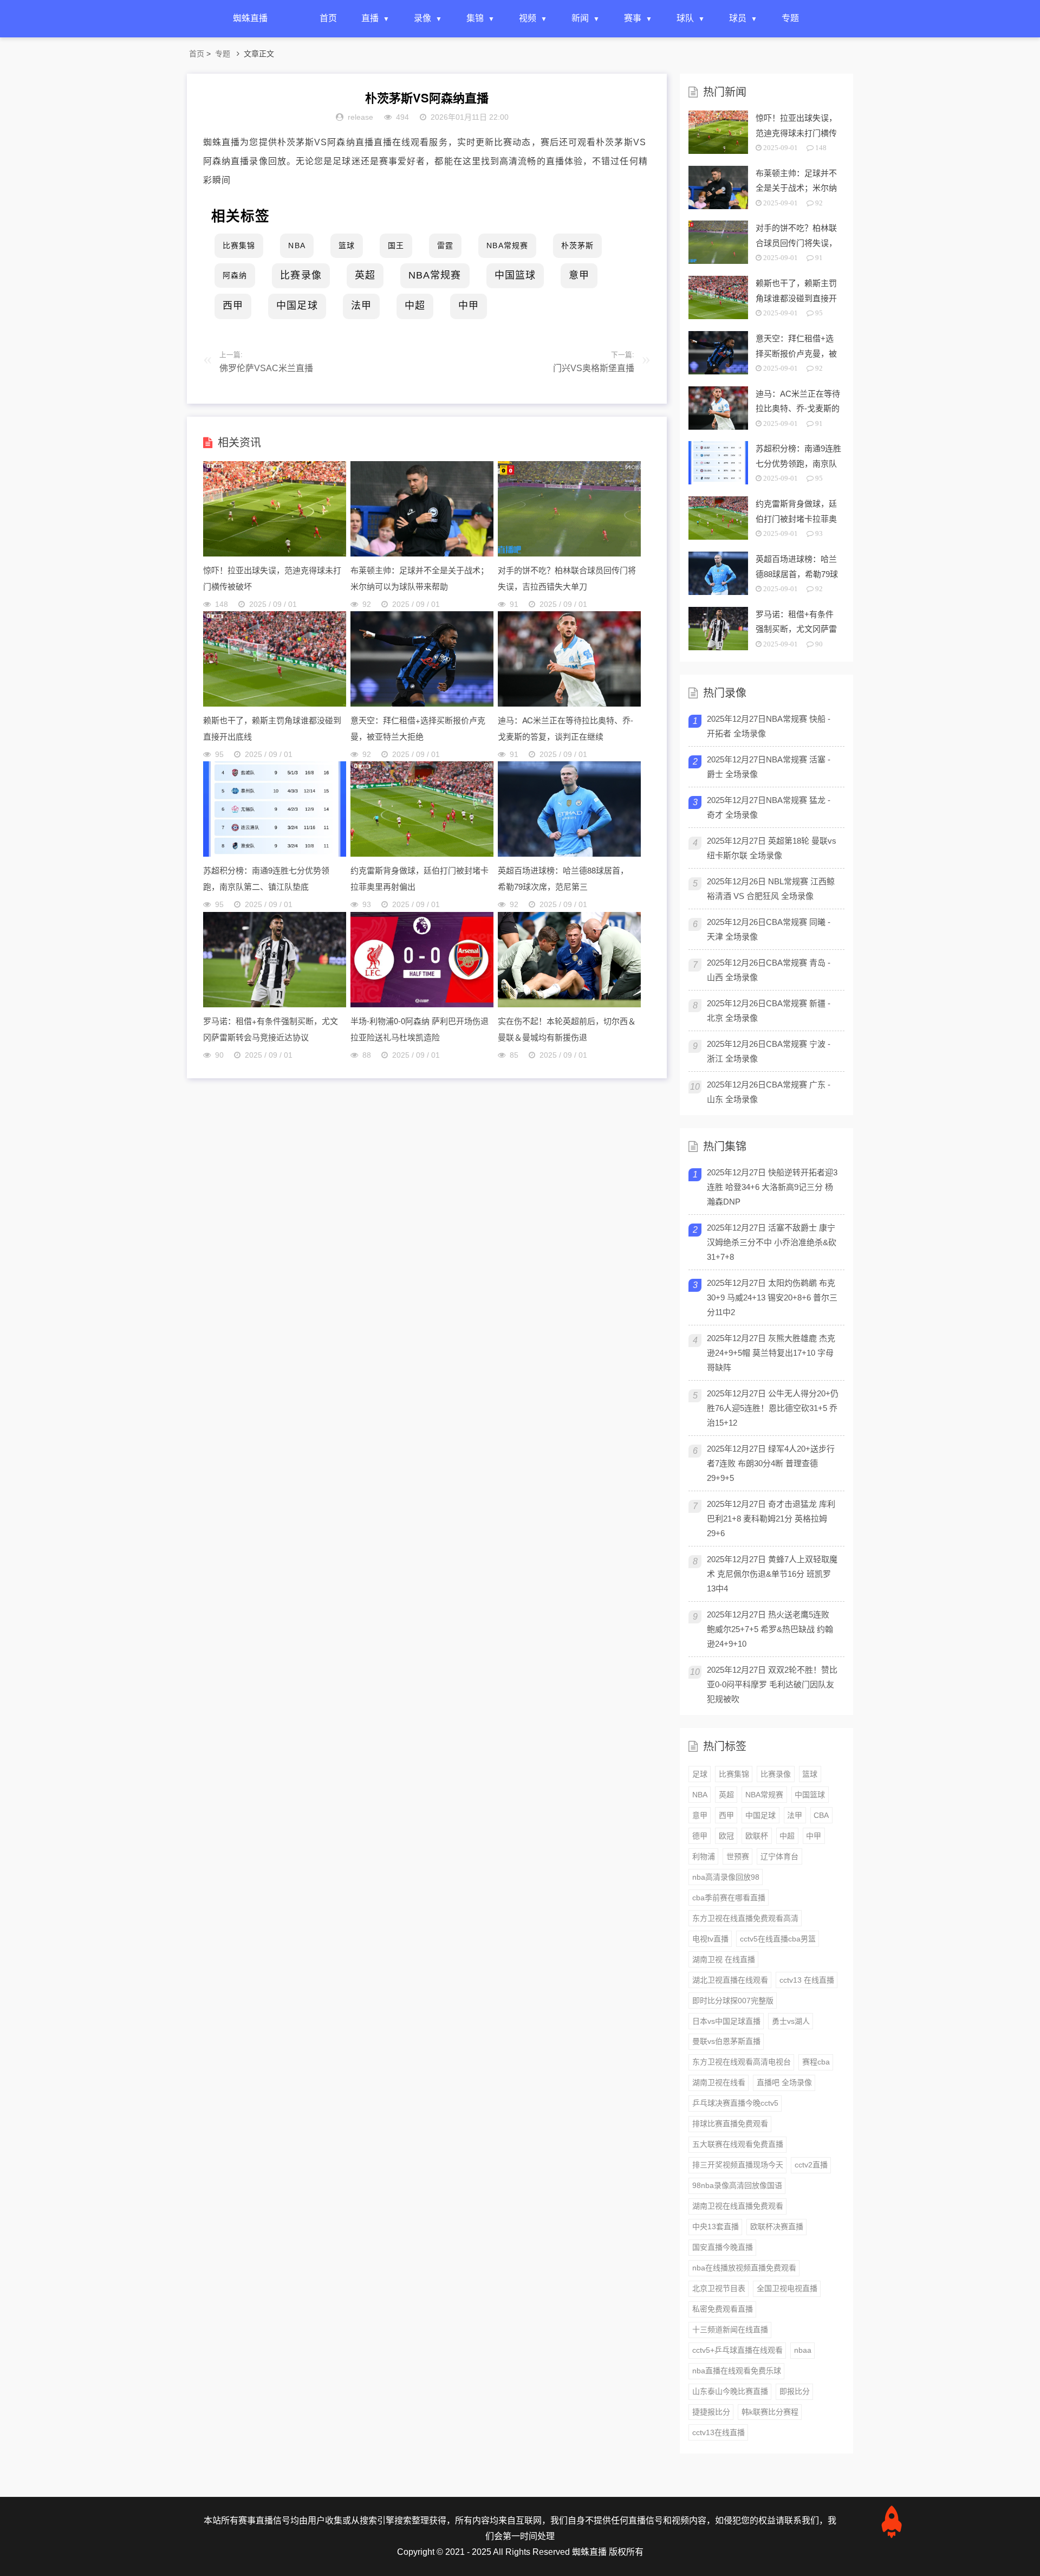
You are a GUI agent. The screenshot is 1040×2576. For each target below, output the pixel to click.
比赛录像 (301, 275)
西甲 (233, 306)
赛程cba (816, 2062)
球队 (685, 18)
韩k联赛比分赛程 (770, 2412)
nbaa (803, 2350)
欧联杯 (757, 1836)
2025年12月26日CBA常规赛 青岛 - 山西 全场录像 (769, 970)
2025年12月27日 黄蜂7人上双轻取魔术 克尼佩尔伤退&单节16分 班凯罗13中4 (772, 1574)
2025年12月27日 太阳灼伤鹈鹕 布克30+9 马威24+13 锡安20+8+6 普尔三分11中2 (772, 1297)
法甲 (361, 306)
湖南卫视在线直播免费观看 (738, 2206)
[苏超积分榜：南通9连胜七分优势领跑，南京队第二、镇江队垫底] (275, 854)
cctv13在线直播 (719, 2432)
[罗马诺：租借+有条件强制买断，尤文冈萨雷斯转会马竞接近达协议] (275, 1004)
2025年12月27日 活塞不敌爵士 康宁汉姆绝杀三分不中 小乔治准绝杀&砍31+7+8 (772, 1242)
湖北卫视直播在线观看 (730, 1980)
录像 (422, 18)
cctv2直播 (811, 2165)
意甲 (579, 275)
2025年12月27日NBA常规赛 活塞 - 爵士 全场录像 (769, 767)
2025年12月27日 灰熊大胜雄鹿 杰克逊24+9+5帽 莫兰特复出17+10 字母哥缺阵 (771, 1353)
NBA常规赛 (507, 245)
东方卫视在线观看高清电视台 (742, 2062)
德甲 (700, 1836)
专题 (790, 18)
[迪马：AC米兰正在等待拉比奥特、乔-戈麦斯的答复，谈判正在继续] (569, 704)
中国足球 (297, 306)
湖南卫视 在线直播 (724, 1959)
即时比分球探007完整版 (733, 2001)
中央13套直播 (716, 2227)
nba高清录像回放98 (726, 1877)
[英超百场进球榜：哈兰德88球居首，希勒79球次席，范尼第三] (569, 854)
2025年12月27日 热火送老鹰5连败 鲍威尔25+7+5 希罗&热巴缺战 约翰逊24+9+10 (770, 1629)
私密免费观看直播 (723, 2309)
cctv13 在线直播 (807, 1980)
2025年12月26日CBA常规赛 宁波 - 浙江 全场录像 (769, 1051)
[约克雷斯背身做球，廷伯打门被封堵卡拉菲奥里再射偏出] (422, 854)
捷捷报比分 (711, 2412)
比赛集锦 (239, 245)
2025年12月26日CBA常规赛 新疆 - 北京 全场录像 (769, 1011)
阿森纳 (235, 275)
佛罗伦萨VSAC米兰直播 (266, 368)
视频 (528, 18)
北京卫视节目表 (719, 2288)
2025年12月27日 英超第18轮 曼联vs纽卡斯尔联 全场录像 (772, 848)
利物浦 (704, 1856)
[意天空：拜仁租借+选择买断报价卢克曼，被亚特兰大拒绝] (422, 704)
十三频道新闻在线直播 (730, 2329)
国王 (396, 245)
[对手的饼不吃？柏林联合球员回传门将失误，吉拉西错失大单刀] (569, 554)
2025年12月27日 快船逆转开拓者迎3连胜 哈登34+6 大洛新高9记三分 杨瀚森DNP (772, 1187)
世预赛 (738, 1856)
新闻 (580, 18)
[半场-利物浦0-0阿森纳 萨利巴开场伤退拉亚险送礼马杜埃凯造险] (422, 1004)
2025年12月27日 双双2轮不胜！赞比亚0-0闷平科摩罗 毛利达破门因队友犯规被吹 (772, 1684)
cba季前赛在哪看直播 (729, 1898)
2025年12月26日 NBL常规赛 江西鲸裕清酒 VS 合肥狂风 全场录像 (771, 889)
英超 (365, 275)
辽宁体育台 (779, 1856)
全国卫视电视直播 (787, 2288)
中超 (415, 306)
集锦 (475, 18)
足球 (700, 1774)
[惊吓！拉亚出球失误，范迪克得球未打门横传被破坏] (275, 554)
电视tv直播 (710, 1939)
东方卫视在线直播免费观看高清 (745, 1918)
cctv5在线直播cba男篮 (778, 1939)
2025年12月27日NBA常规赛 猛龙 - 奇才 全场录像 (769, 807)
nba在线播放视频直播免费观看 (744, 2268)
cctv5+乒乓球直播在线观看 (737, 2350)
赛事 (633, 18)
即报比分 (795, 2391)
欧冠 (726, 1836)
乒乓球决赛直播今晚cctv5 (735, 2103)
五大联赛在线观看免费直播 (738, 2144)
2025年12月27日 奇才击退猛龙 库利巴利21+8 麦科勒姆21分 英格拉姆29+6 (771, 1519)
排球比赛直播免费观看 (730, 2124)
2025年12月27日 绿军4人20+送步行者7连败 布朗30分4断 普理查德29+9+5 (771, 1463)
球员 (738, 18)
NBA (297, 245)
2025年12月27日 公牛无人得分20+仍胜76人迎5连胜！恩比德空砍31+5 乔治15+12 (773, 1408)
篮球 (347, 245)
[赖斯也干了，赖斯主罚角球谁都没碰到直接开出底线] (275, 704)
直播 (370, 18)
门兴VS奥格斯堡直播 (594, 368)
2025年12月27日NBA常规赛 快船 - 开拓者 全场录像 (769, 726)
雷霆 (445, 245)
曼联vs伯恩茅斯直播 (726, 2041)
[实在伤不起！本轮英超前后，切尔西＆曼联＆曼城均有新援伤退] (569, 1004)
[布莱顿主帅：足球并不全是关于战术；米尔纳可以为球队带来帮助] (422, 554)
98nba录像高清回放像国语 (737, 2185)
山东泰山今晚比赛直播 (730, 2391)
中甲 (469, 306)
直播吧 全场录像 (784, 2082)
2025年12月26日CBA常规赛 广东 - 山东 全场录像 (769, 1092)
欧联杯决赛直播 (777, 2227)
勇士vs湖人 (791, 2021)
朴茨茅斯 (577, 245)
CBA (821, 1815)
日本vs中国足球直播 (726, 2021)
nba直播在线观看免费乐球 (737, 2371)
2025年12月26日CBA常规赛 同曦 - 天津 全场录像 (769, 929)
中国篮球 (515, 275)
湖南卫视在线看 (719, 2082)
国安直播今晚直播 (723, 2247)
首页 (328, 18)
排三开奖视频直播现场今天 (738, 2165)
